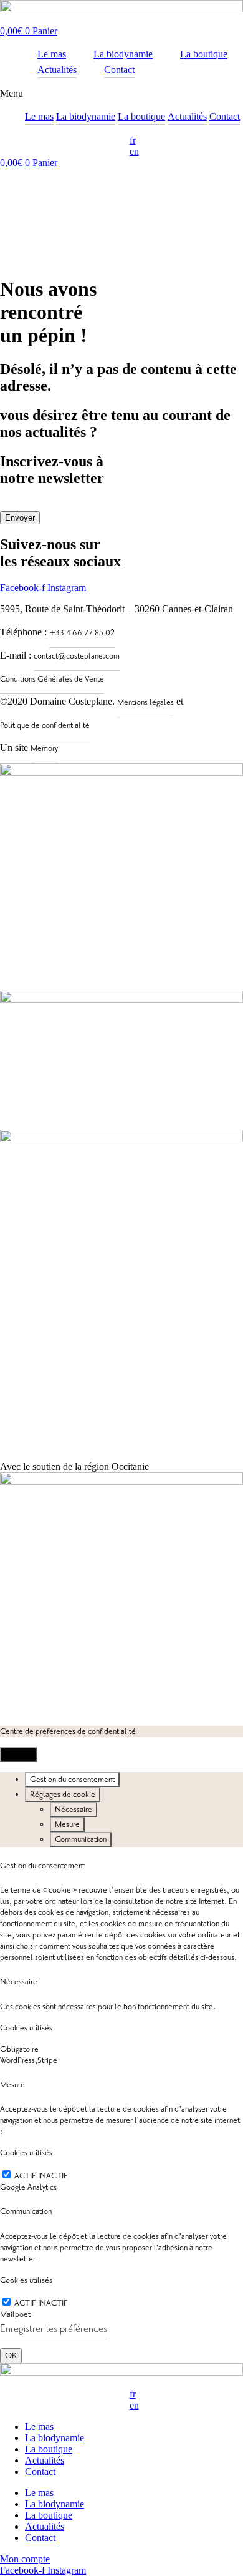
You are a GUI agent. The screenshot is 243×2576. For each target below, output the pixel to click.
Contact (225, 116)
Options (18, 1755)
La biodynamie (86, 116)
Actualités (187, 116)
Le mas (39, 116)
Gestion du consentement (72, 1780)
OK (11, 2356)
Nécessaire (74, 1810)
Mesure (67, 1824)
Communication (81, 1839)
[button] (121, 94)
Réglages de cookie (63, 1795)
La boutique (141, 116)
